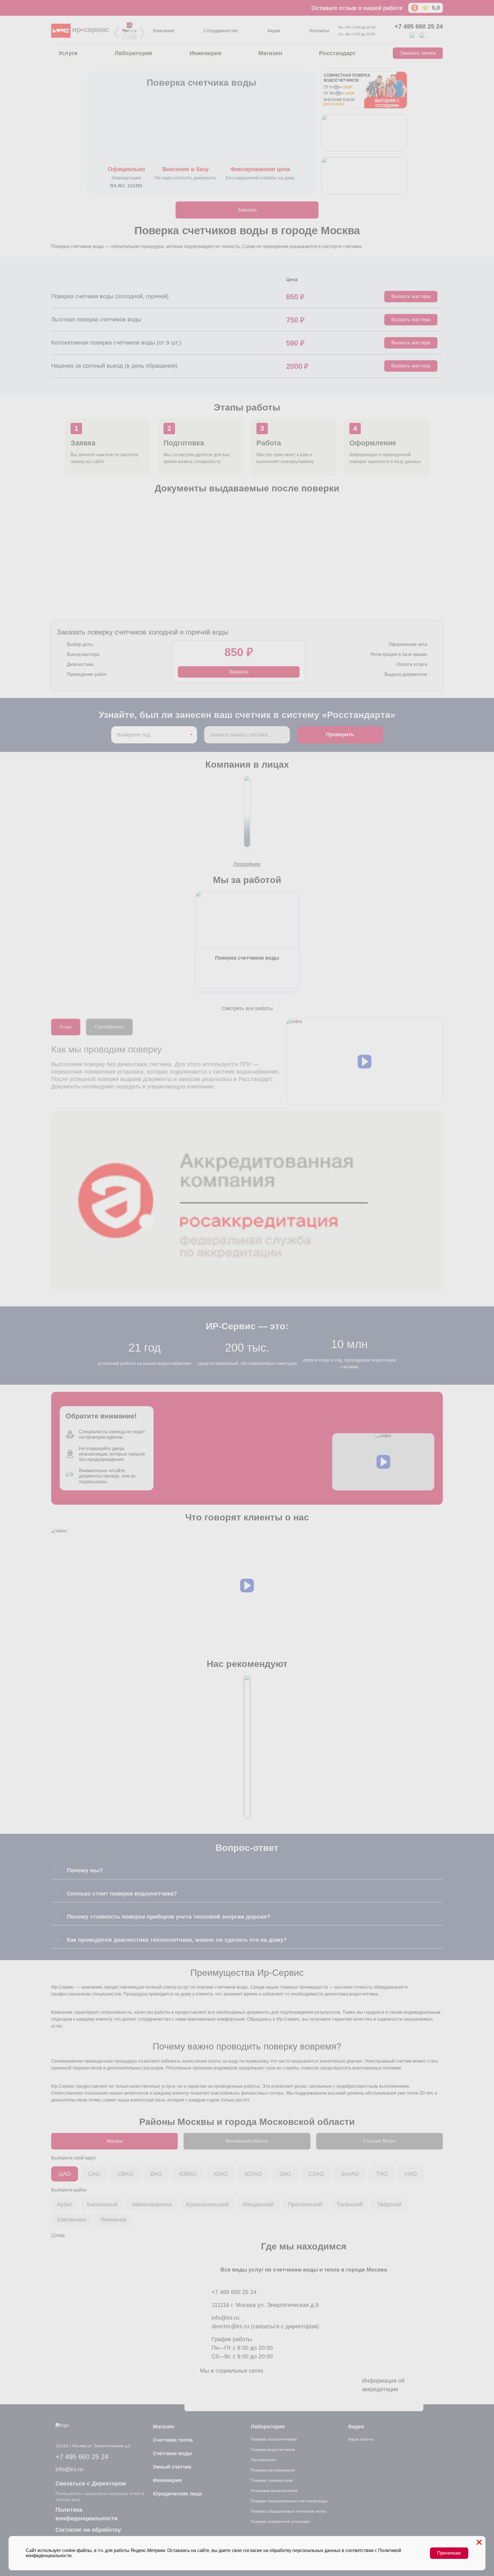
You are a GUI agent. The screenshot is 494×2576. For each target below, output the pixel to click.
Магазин (270, 53)
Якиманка (113, 2219)
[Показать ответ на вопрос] (57, 1870)
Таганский (350, 2204)
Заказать (247, 210)
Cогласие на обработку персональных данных (88, 2534)
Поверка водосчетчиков (273, 2449)
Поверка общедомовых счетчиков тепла (288, 2511)
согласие (253, 2550)
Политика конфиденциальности (86, 2514)
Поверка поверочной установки (280, 2521)
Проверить (340, 734)
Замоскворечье (152, 2204)
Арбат (65, 2204)
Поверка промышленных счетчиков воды (289, 2501)
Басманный (102, 2204)
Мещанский (258, 2204)
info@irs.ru (225, 2318)
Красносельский (207, 2204)
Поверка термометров (272, 2480)
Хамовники (71, 2219)
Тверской (389, 2204)
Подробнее (247, 864)
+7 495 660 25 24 (419, 27)
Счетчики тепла (173, 2440)
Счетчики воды (172, 2453)
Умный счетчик (172, 2467)
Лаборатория (134, 53)
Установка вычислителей (274, 2491)
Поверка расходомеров (273, 2470)
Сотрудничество (221, 31)
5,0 (436, 8)
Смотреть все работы (247, 1008)
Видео (356, 2427)
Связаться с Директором (91, 2483)
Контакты (319, 31)
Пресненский (305, 2204)
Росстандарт (337, 53)
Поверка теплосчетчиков (274, 2439)
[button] (364, 1062)
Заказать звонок (418, 53)
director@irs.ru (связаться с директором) (265, 2326)
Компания (164, 31)
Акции (274, 31)
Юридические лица (177, 2494)
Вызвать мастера (411, 296)
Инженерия (206, 53)
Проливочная (263, 2460)
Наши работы (361, 2439)
